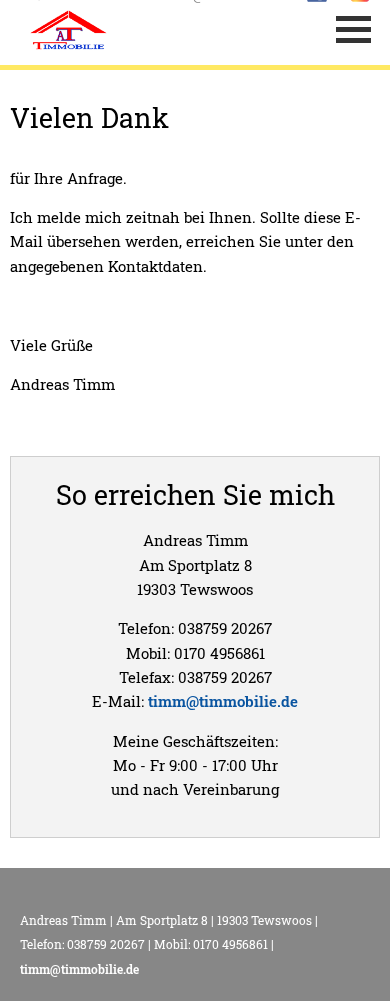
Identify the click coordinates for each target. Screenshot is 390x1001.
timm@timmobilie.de (223, 701)
